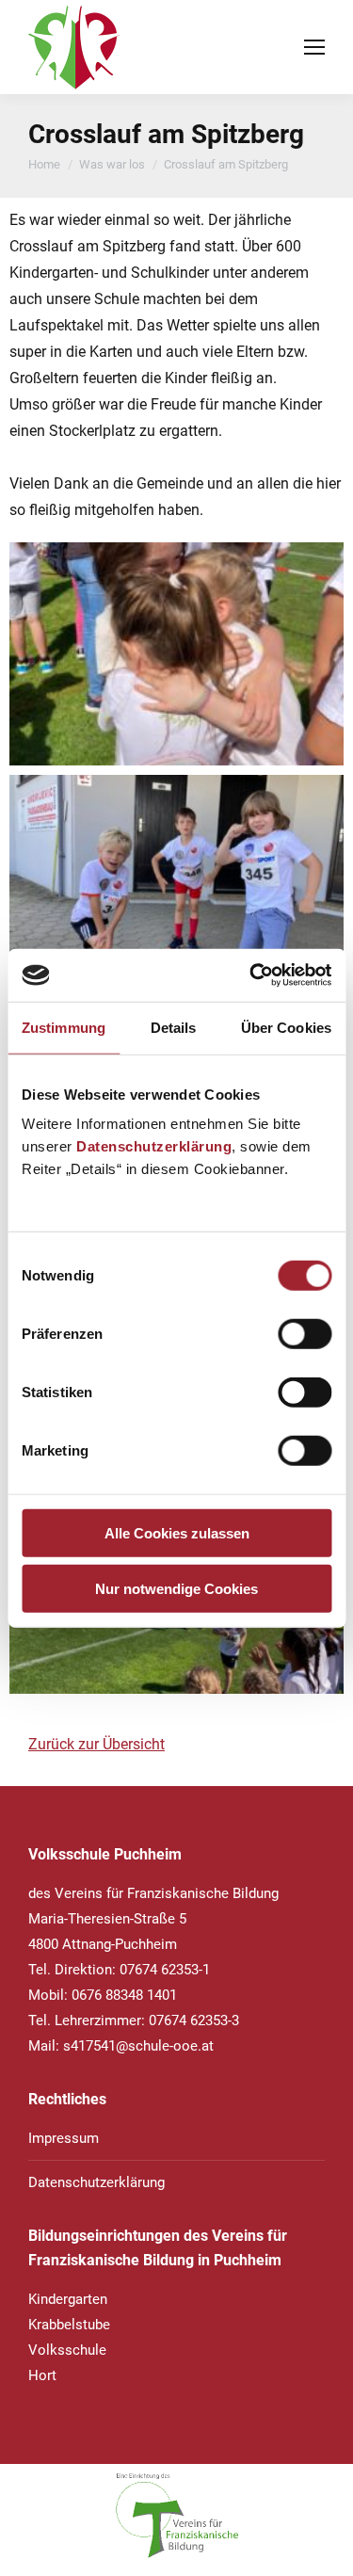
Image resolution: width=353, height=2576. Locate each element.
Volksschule (67, 2350)
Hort (42, 2375)
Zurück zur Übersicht (96, 1744)
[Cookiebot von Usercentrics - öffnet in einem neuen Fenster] (251, 975)
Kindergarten (68, 2299)
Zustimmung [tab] (64, 1027)
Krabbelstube (69, 2325)
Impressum (64, 2138)
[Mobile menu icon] (314, 47)
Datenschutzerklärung (154, 1146)
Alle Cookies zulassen (177, 1533)
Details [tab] (174, 1027)
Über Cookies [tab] (286, 1027)
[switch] (305, 1334)
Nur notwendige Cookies (176, 1588)
